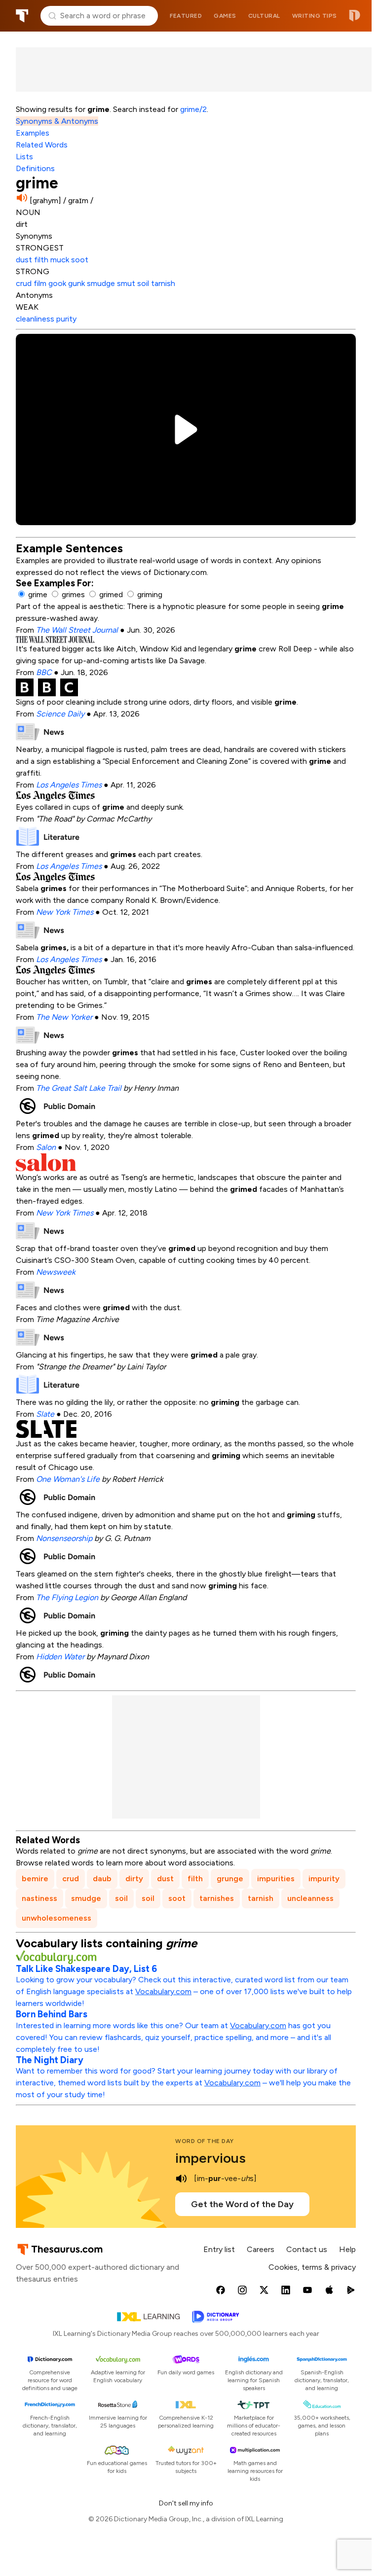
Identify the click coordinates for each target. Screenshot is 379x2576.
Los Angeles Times (69, 785)
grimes (73, 594)
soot (80, 260)
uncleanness (310, 1898)
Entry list (219, 2249)
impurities (276, 1878)
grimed (111, 594)
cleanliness (36, 319)
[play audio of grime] (22, 198)
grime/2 (193, 109)
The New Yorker (64, 1017)
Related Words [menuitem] (42, 145)
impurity (324, 1878)
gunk (77, 283)
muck (61, 260)
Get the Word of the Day (242, 2204)
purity (66, 319)
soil (144, 283)
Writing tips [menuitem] (315, 16)
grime (38, 594)
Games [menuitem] (225, 16)
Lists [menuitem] (24, 157)
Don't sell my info (186, 2503)
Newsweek (56, 1272)
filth (42, 260)
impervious (210, 2158)
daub (102, 1878)
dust (25, 260)
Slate (45, 1414)
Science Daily (60, 714)
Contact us (307, 2249)
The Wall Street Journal (77, 630)
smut (127, 283)
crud (25, 283)
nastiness (39, 1898)
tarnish (163, 283)
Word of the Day (205, 2141)
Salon (46, 1147)
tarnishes (217, 1898)
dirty (134, 1878)
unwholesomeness (57, 1918)
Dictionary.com (355, 16)
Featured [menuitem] (186, 16)
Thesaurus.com (22, 16)
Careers (261, 2249)
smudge (102, 283)
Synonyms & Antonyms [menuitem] (57, 121)
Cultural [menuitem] (264, 16)
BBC (44, 672)
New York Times (65, 912)
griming (150, 594)
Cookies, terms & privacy (312, 2267)
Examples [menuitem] (33, 133)
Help (347, 2249)
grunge (230, 1878)
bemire (35, 1878)
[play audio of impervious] (181, 2179)
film (41, 283)
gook (58, 283)
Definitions (35, 168)
